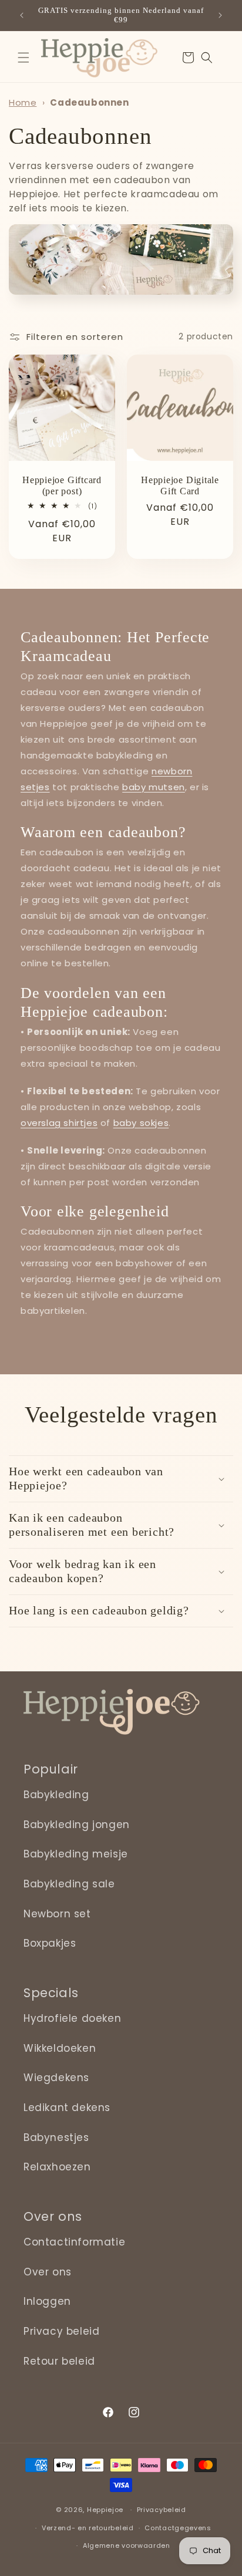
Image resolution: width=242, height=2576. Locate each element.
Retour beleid (59, 2361)
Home (23, 102)
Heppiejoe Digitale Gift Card (180, 485)
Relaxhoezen (57, 2167)
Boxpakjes (50, 1943)
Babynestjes (56, 2137)
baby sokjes (141, 1123)
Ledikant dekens (67, 2108)
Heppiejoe (105, 2510)
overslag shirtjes (59, 1123)
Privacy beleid (61, 2331)
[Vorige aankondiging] (22, 15)
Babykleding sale (69, 1884)
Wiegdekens (56, 2078)
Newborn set (57, 1914)
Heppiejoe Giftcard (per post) (62, 485)
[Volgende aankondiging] (220, 15)
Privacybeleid (162, 2510)
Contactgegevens (178, 2528)
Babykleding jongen (77, 1825)
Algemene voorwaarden (127, 2545)
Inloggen (47, 2301)
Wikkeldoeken (60, 2048)
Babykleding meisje (76, 1854)
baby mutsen (154, 787)
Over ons (48, 2272)
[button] (23, 58)
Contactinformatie (74, 2242)
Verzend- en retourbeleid (88, 2528)
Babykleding (56, 1795)
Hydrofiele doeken (72, 2018)
